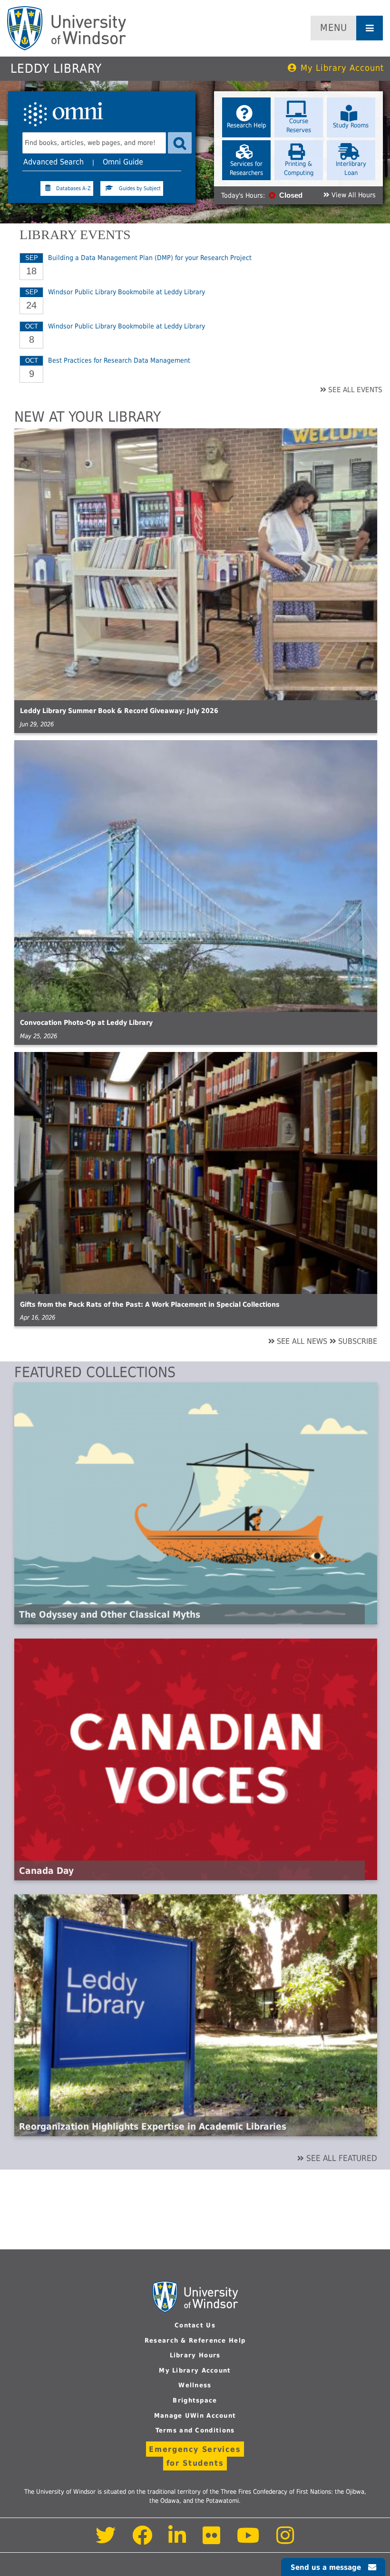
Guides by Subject (140, 188)
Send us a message (326, 2567)
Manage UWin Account (195, 2416)
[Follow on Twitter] (106, 2541)
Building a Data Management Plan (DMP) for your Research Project (150, 258)
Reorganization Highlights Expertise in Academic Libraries (153, 2126)
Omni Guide (123, 162)
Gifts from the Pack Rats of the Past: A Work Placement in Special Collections (150, 1304)
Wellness (195, 2385)
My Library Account (342, 68)
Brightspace (195, 2400)
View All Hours (354, 195)
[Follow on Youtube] (249, 2541)
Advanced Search (54, 162)
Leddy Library (56, 68)
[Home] (67, 28)
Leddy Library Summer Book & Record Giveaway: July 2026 (119, 711)
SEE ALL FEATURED (342, 2158)
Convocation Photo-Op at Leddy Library (86, 1023)
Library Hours (195, 2355)
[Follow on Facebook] (142, 2541)
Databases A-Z (73, 188)
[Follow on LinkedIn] (178, 2541)
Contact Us (195, 2325)
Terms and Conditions (195, 2430)
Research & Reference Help (195, 2340)
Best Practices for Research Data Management (119, 360)
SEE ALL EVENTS (355, 390)
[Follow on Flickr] (212, 2541)
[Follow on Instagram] (285, 2541)
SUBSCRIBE (358, 1341)
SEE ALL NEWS (302, 1341)
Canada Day (46, 1871)
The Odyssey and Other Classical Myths (110, 1614)
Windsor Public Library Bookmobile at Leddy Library (127, 292)
